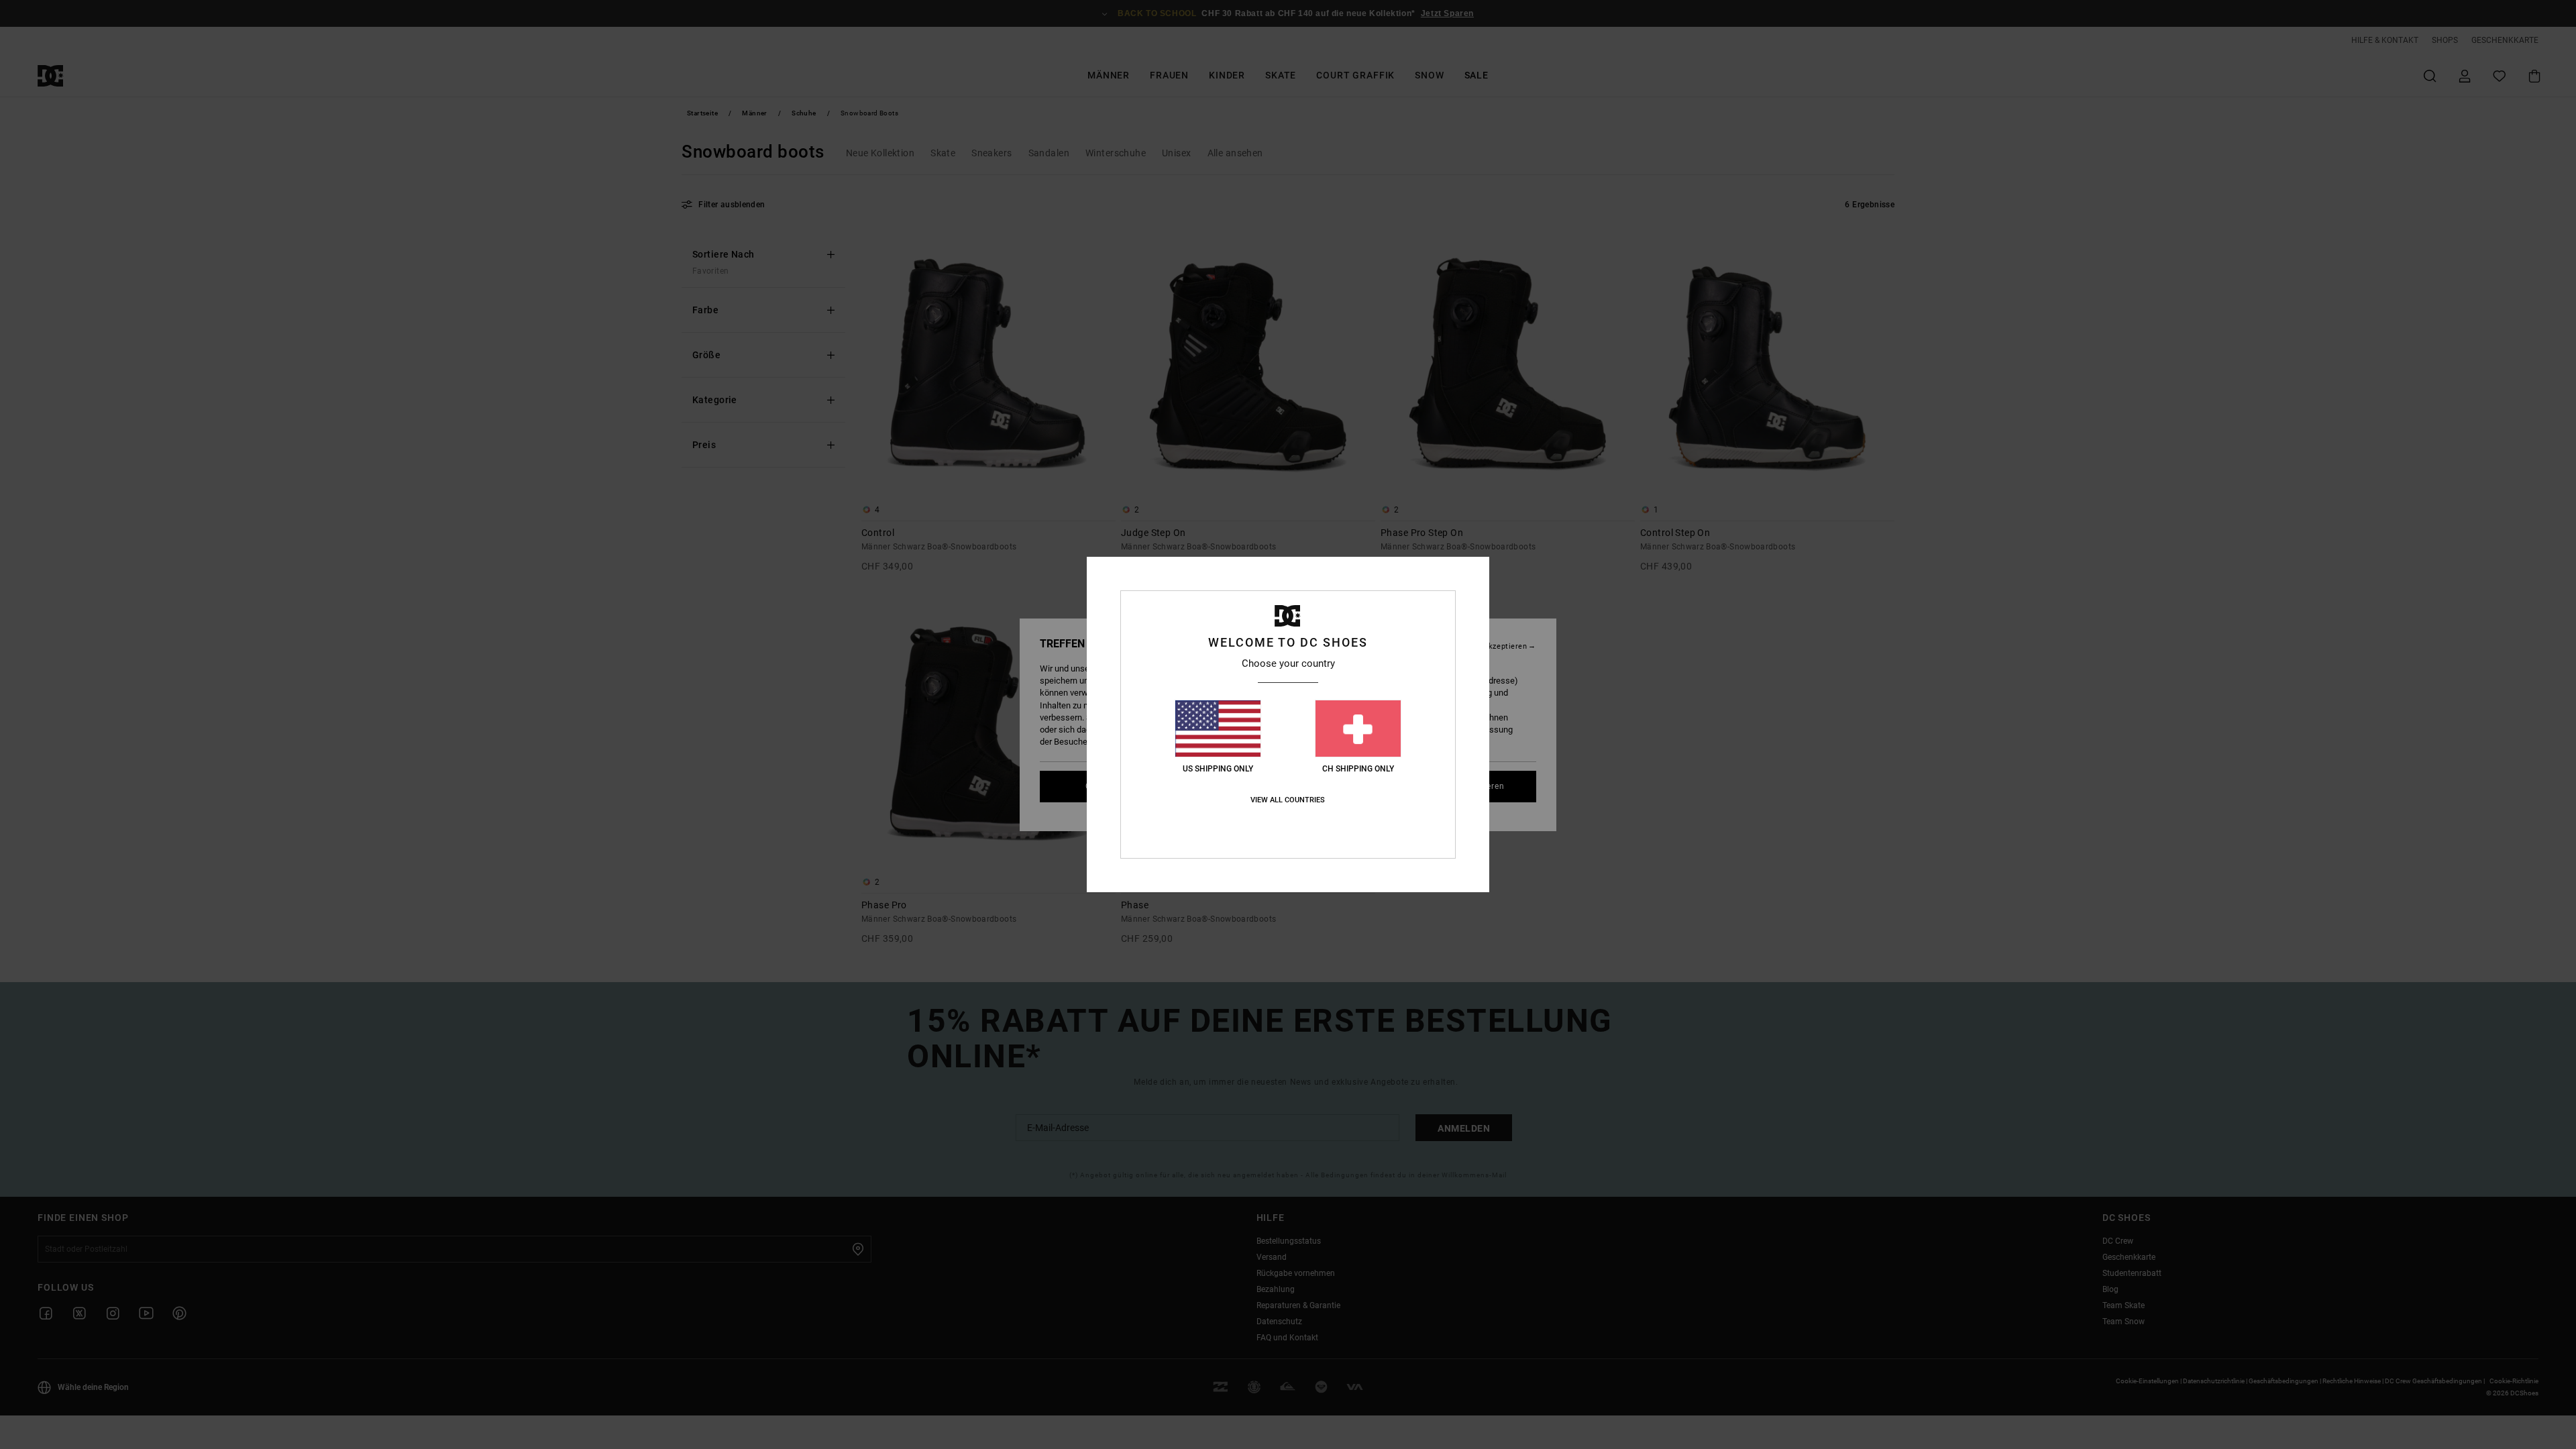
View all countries (1288, 800)
